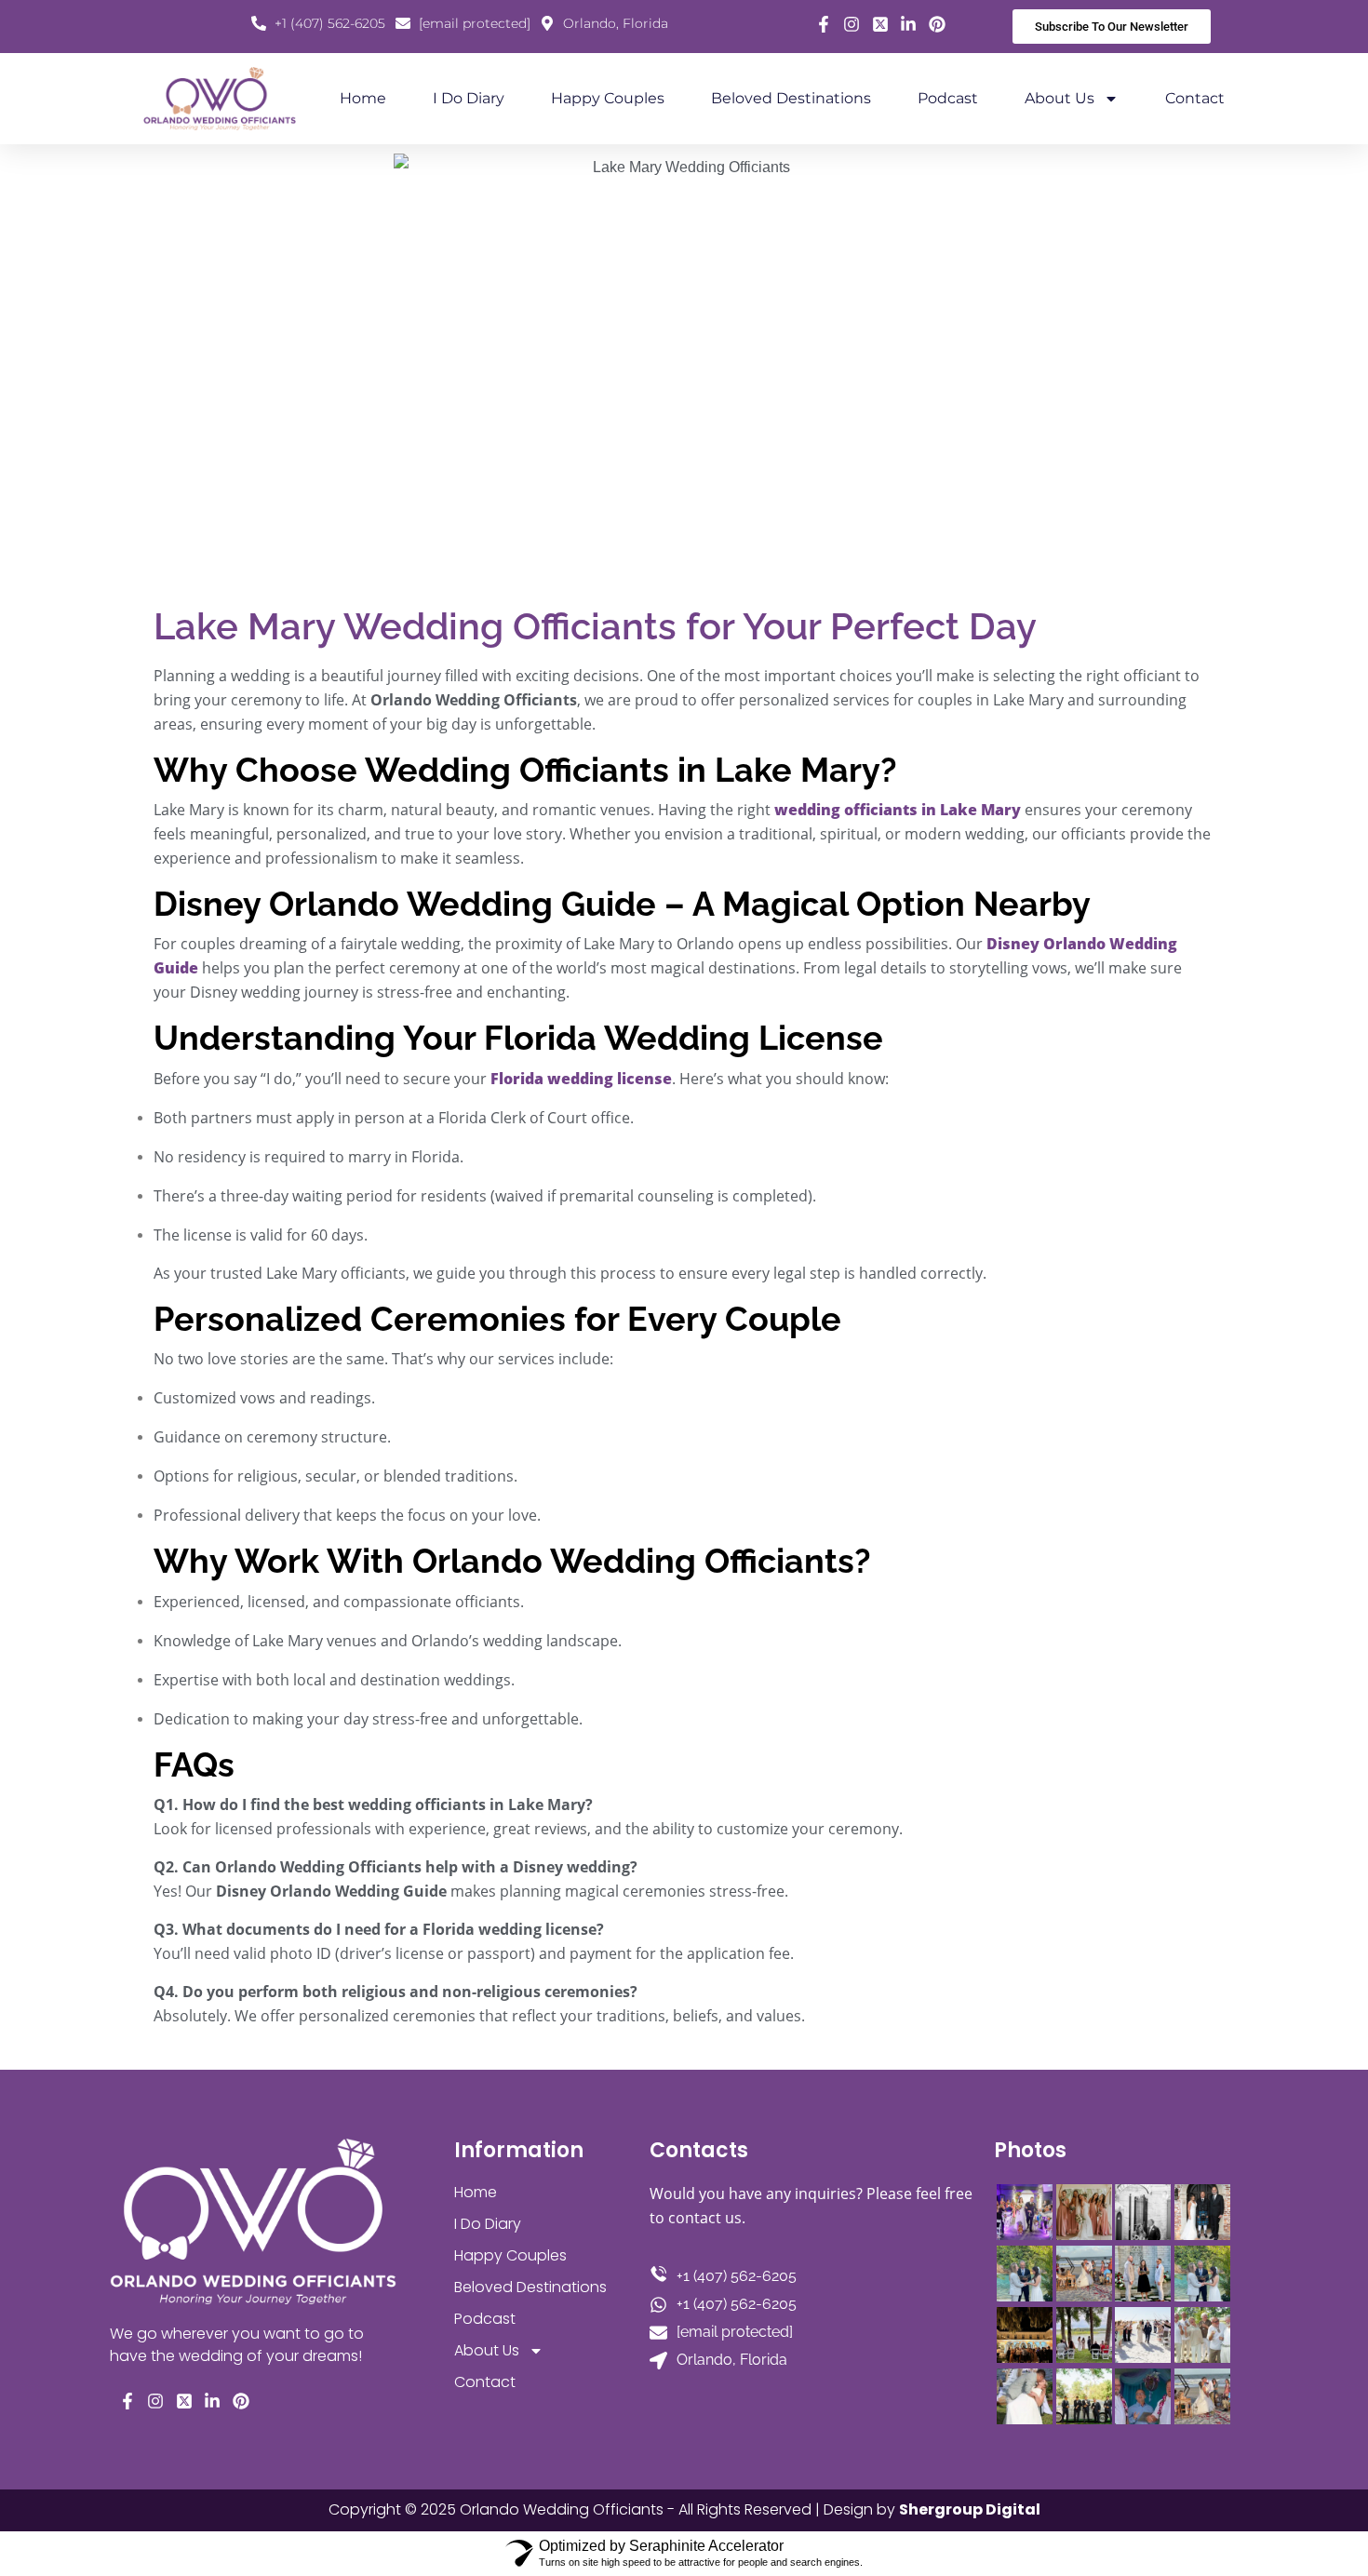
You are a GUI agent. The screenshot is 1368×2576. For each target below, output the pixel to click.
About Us (1060, 98)
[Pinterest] (938, 24)
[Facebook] (824, 24)
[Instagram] (852, 24)
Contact (1195, 98)
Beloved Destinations (791, 98)
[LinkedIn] (909, 24)
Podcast (948, 98)
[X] (881, 24)
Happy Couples (608, 98)
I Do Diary (469, 98)
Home (363, 98)
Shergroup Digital (970, 2509)
